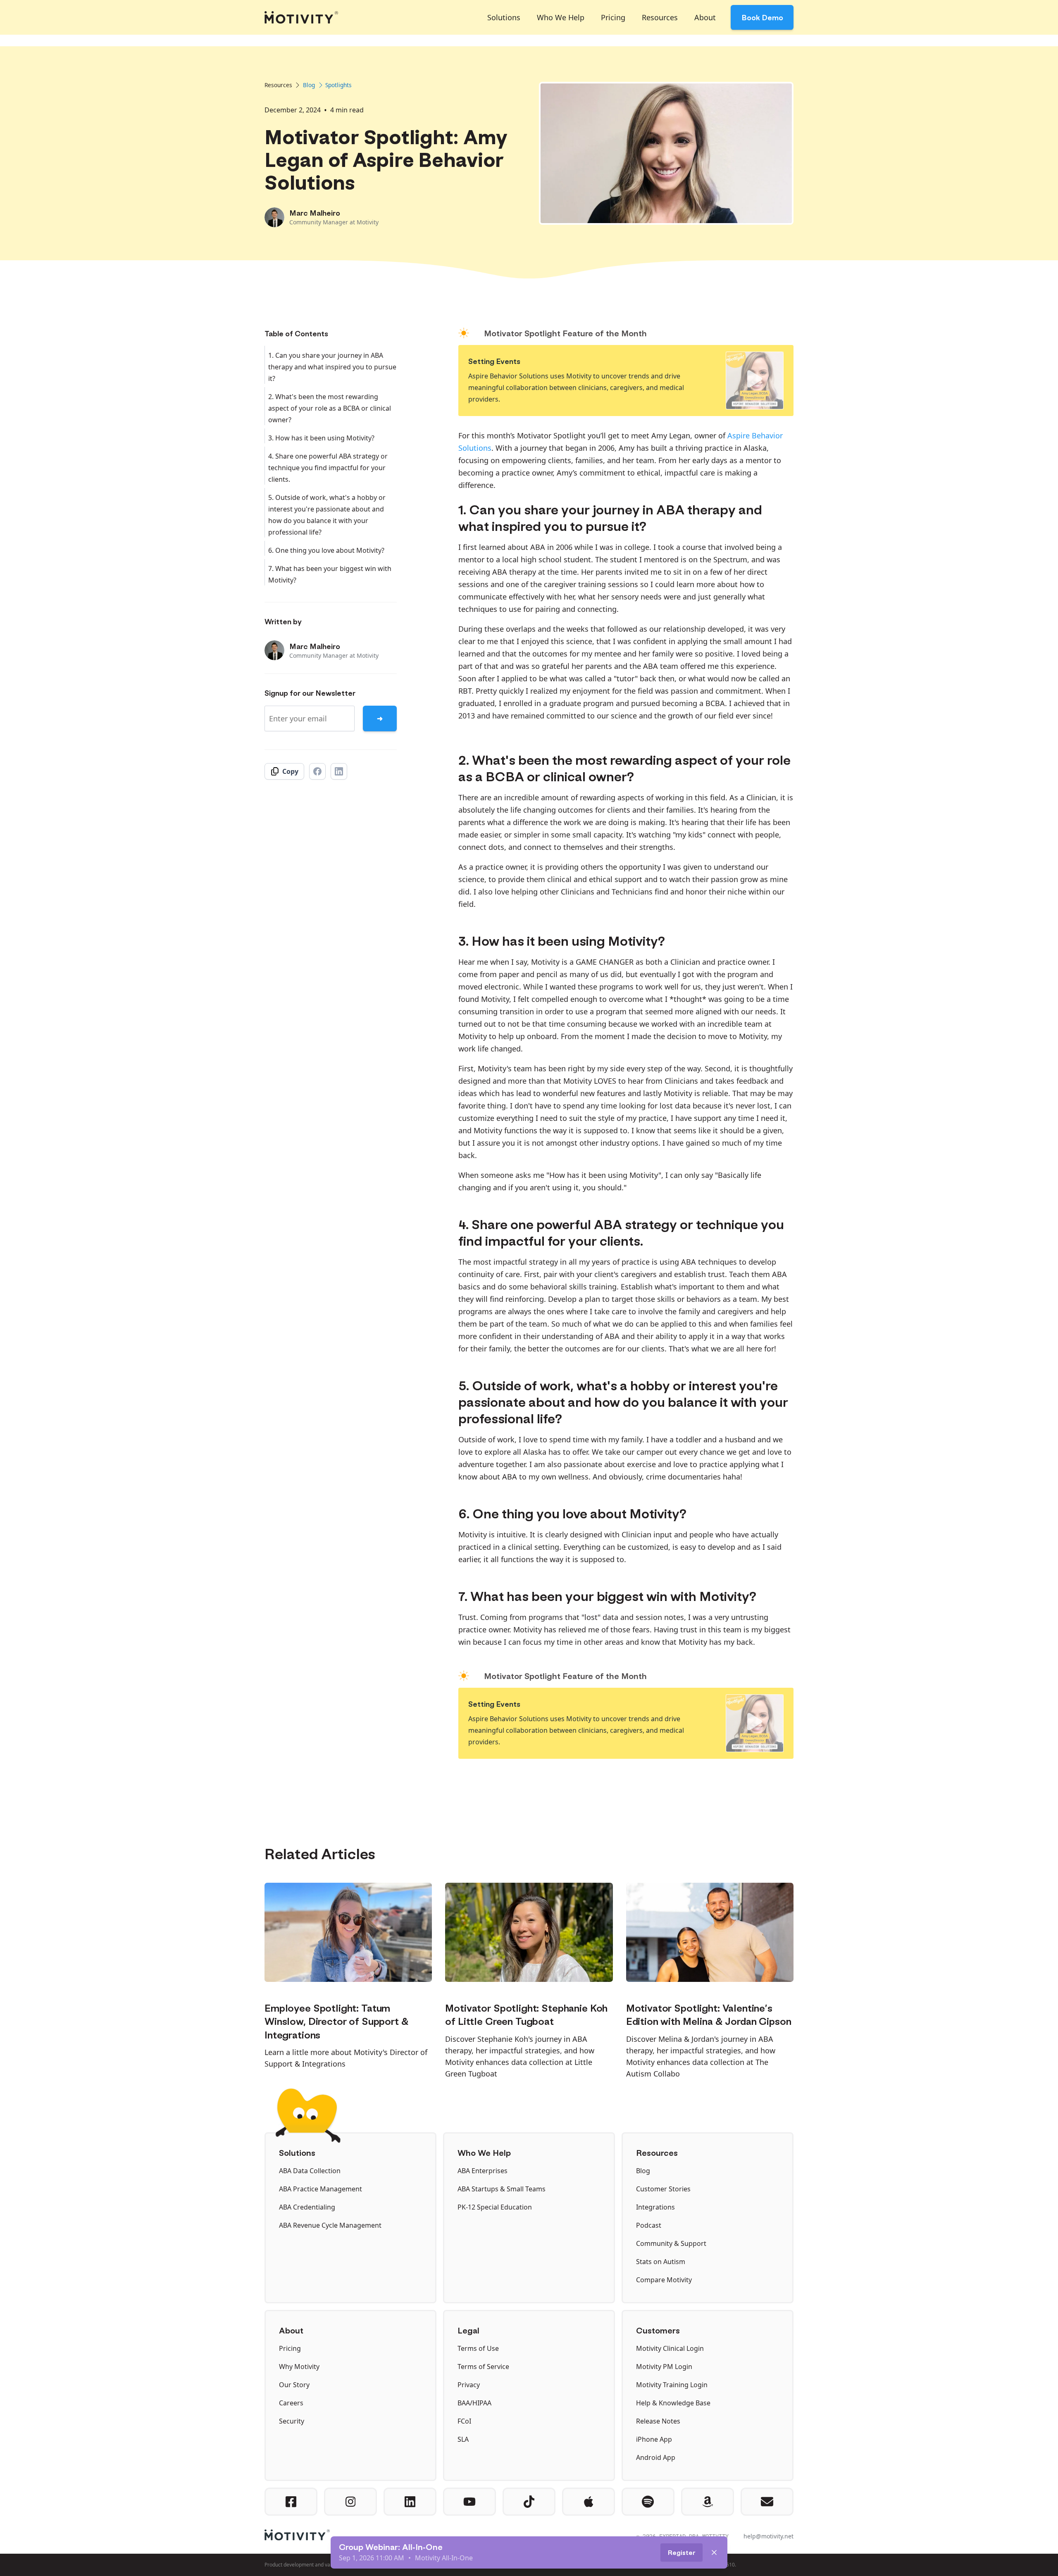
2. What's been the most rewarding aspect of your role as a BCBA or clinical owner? (330, 408)
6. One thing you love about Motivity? (326, 550)
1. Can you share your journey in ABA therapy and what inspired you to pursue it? (332, 367)
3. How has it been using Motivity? (321, 438)
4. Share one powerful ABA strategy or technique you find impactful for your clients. (328, 468)
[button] (504, 17)
